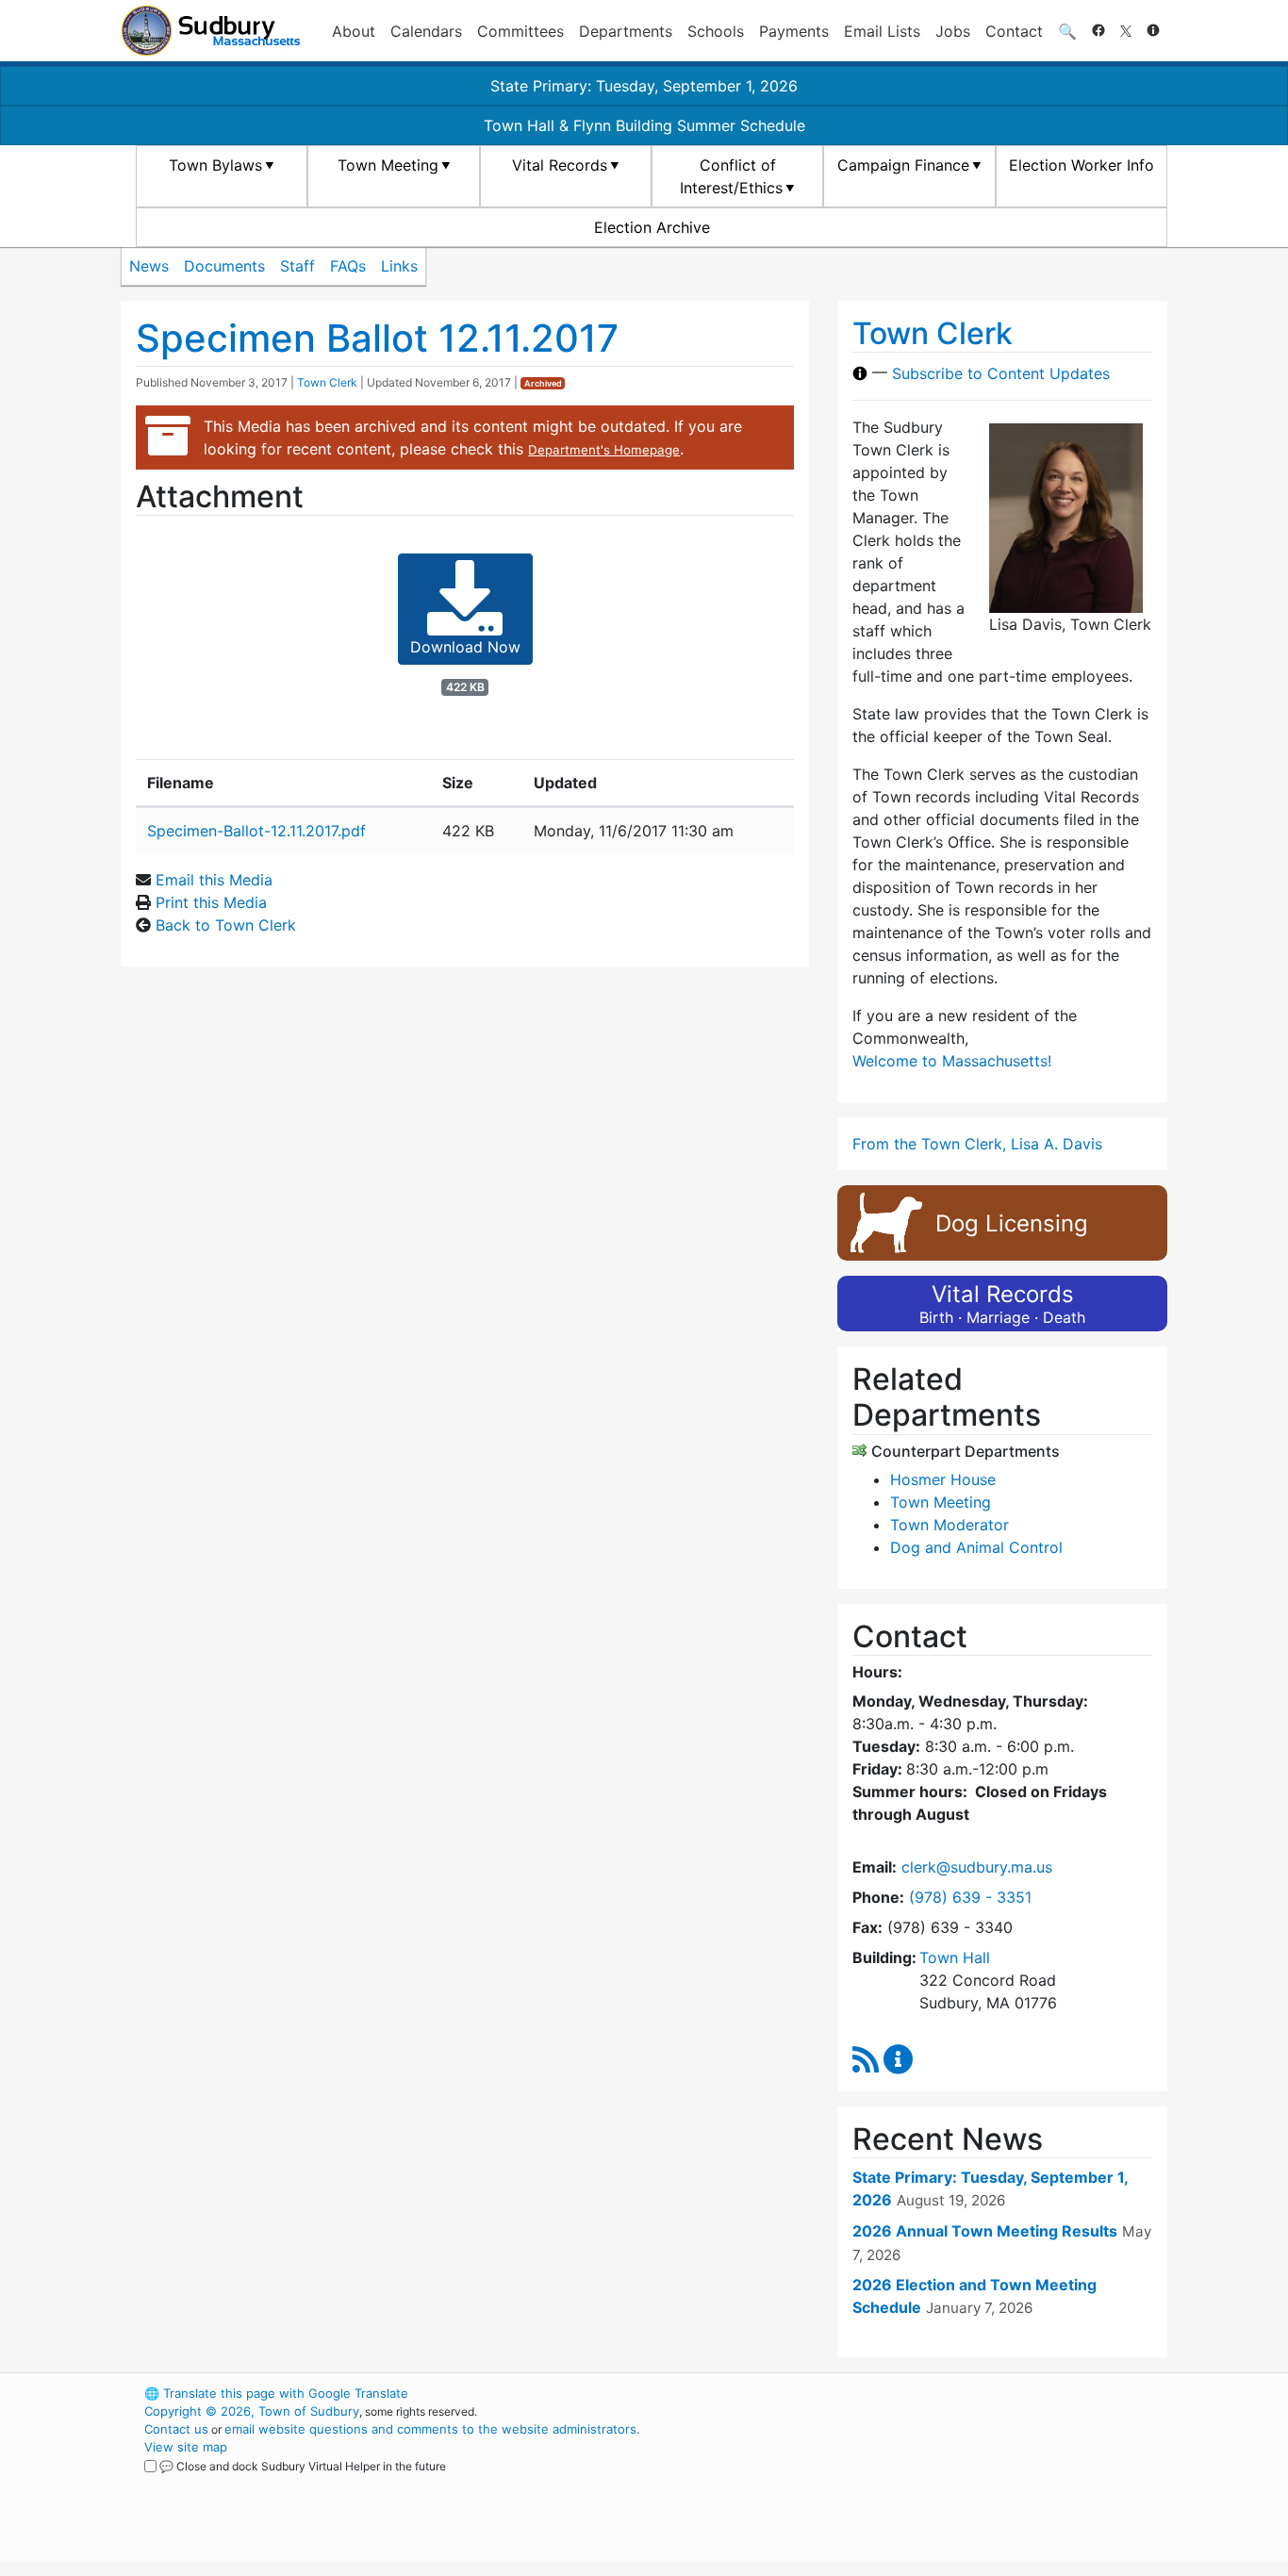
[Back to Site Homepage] (211, 31)
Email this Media (214, 880)
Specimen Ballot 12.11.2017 (377, 338)
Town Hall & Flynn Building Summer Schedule (644, 125)
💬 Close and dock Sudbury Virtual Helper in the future (303, 2466)
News (149, 266)
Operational (946, 2483)
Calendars (426, 31)
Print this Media (211, 902)
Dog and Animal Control (976, 1547)
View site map (186, 2447)
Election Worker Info (1082, 165)
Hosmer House (943, 1479)
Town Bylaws (215, 165)
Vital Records (560, 165)
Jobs (953, 31)
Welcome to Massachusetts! (952, 1061)
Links (399, 266)
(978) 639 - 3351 (970, 1897)
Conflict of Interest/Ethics (731, 176)
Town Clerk (327, 382)
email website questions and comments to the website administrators (430, 2429)
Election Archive (652, 227)
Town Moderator (949, 1525)
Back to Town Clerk (226, 925)
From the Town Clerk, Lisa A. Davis (977, 1144)
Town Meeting (388, 165)
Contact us (176, 2429)
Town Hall (955, 1957)
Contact (1014, 31)
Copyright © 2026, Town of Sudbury (252, 2411)
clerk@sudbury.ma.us (977, 1867)
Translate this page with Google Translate (276, 2393)
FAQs (348, 266)
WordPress (913, 2393)
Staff (297, 266)
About (354, 31)
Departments (626, 31)
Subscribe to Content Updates (1001, 373)
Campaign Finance (903, 165)
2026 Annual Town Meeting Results (985, 2231)
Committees (520, 31)
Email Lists (882, 31)
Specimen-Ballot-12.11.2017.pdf (256, 831)
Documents (224, 266)
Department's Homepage (604, 450)
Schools (716, 31)
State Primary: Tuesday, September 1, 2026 (644, 86)
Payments (794, 31)
